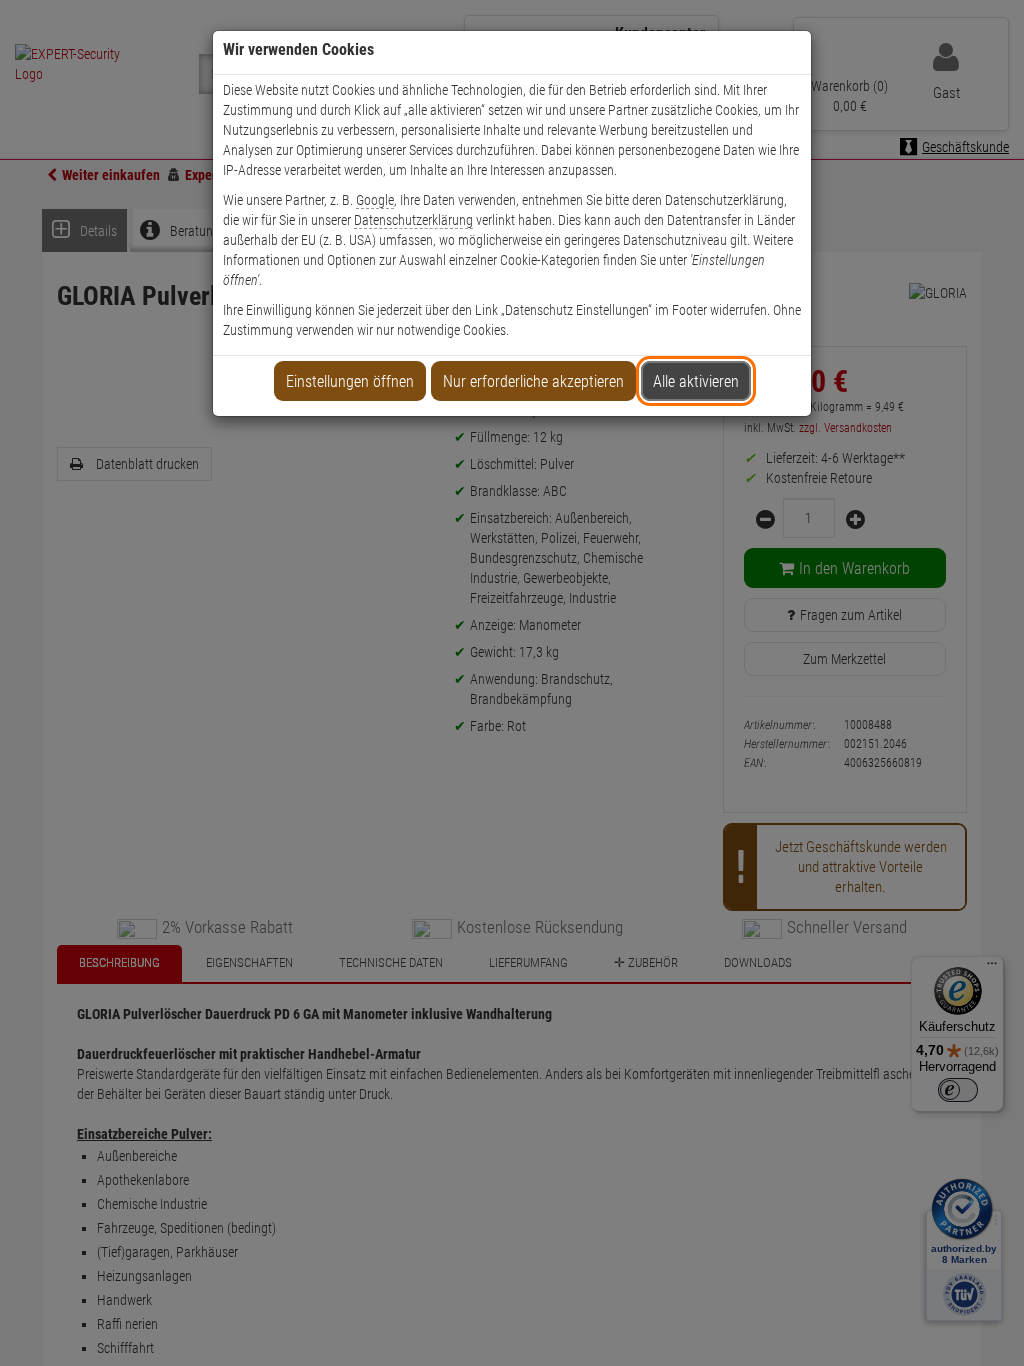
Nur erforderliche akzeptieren (533, 381)
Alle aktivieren (696, 381)
